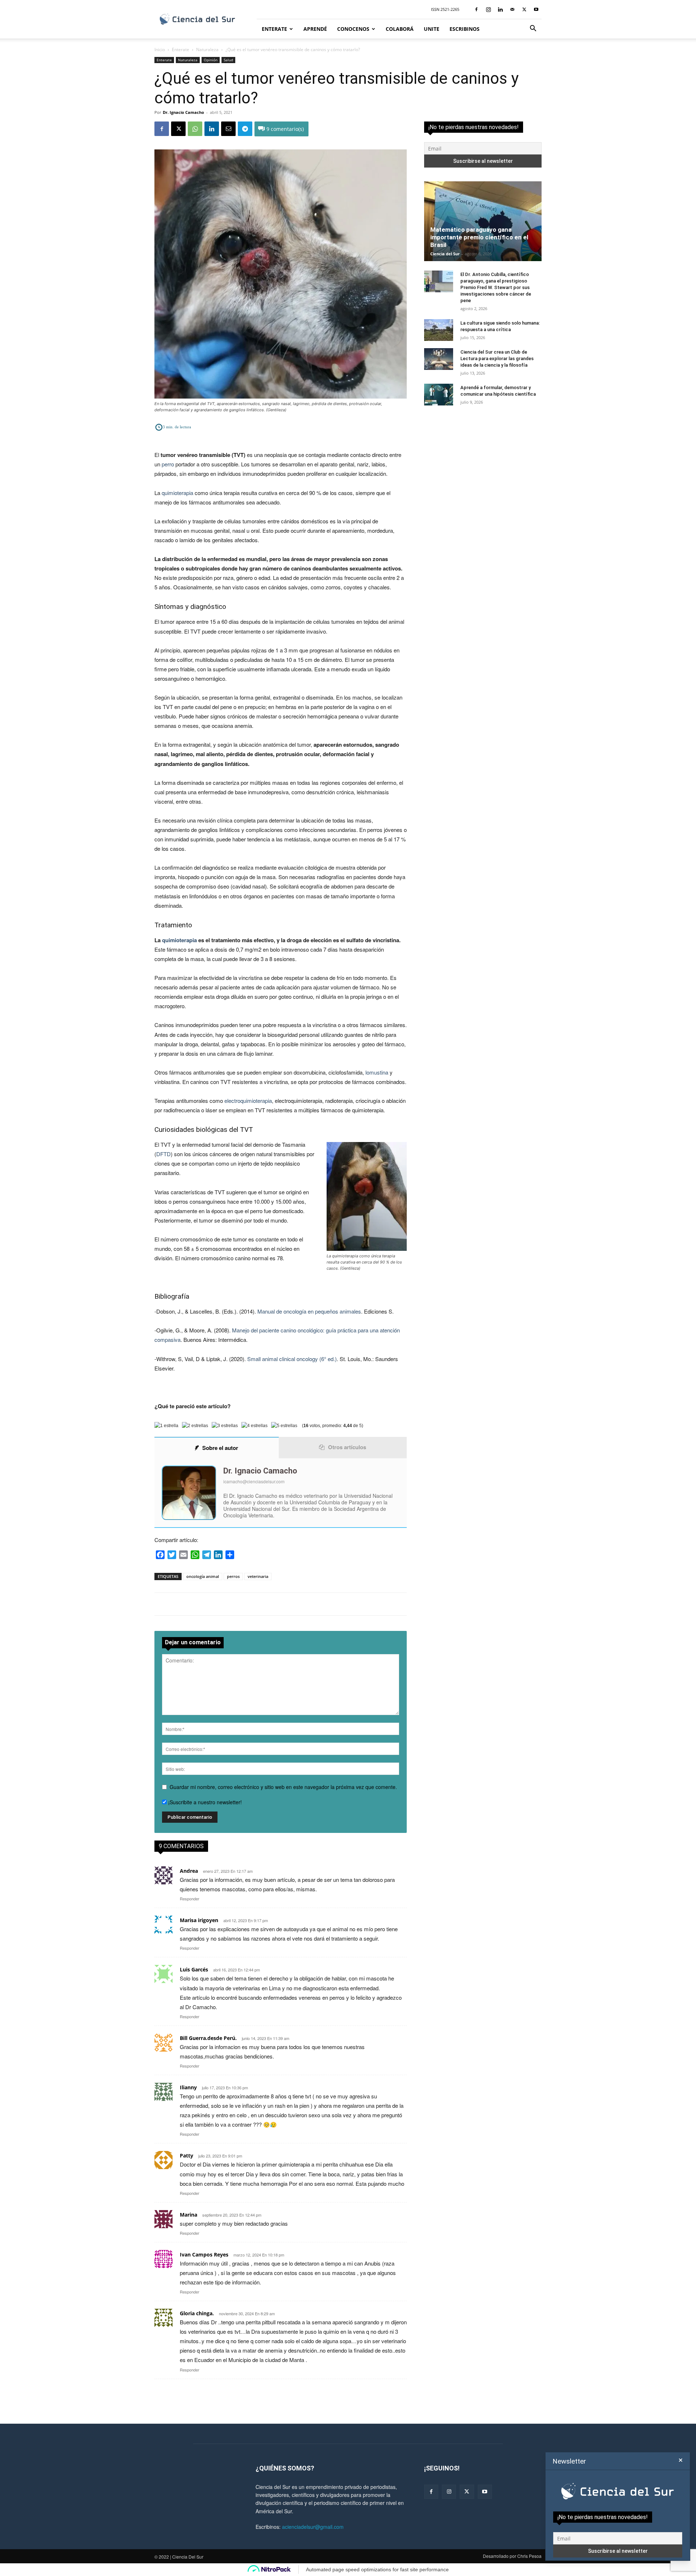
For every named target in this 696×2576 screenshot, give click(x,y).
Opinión (211, 60)
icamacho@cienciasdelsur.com (254, 1481)
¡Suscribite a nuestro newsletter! (204, 1802)
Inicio (160, 50)
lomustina (377, 1072)
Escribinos (465, 29)
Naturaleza (207, 50)
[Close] (681, 2460)
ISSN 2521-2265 (445, 9)
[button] (533, 29)
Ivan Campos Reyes (204, 2254)
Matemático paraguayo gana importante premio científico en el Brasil (479, 237)
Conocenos (353, 29)
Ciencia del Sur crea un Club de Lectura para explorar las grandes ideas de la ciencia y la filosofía (497, 358)
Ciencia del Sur (445, 254)
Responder (190, 1899)
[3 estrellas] (225, 1426)
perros (233, 1576)
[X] (524, 9)
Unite (432, 29)
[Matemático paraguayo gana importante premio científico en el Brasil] (483, 221)
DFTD (163, 1154)
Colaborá (400, 29)
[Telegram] (245, 129)
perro (168, 464)
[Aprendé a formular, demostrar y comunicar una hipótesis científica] (439, 395)
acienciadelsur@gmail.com (313, 2527)
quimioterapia (177, 493)
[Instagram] (488, 9)
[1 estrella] (166, 1426)
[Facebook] (476, 9)
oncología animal (203, 1576)
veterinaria (258, 1576)
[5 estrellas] (284, 1426)
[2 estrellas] (195, 1426)
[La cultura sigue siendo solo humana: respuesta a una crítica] (439, 330)
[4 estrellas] (254, 1426)
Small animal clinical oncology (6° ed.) (292, 1359)
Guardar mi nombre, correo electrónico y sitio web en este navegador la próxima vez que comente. (283, 1787)
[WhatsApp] (195, 129)
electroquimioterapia (248, 1101)
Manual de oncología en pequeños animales (309, 1311)
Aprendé (315, 29)
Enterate (274, 29)
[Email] (228, 129)
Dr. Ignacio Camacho (183, 112)
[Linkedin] (500, 9)
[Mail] (512, 9)
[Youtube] (536, 9)
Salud (228, 60)
